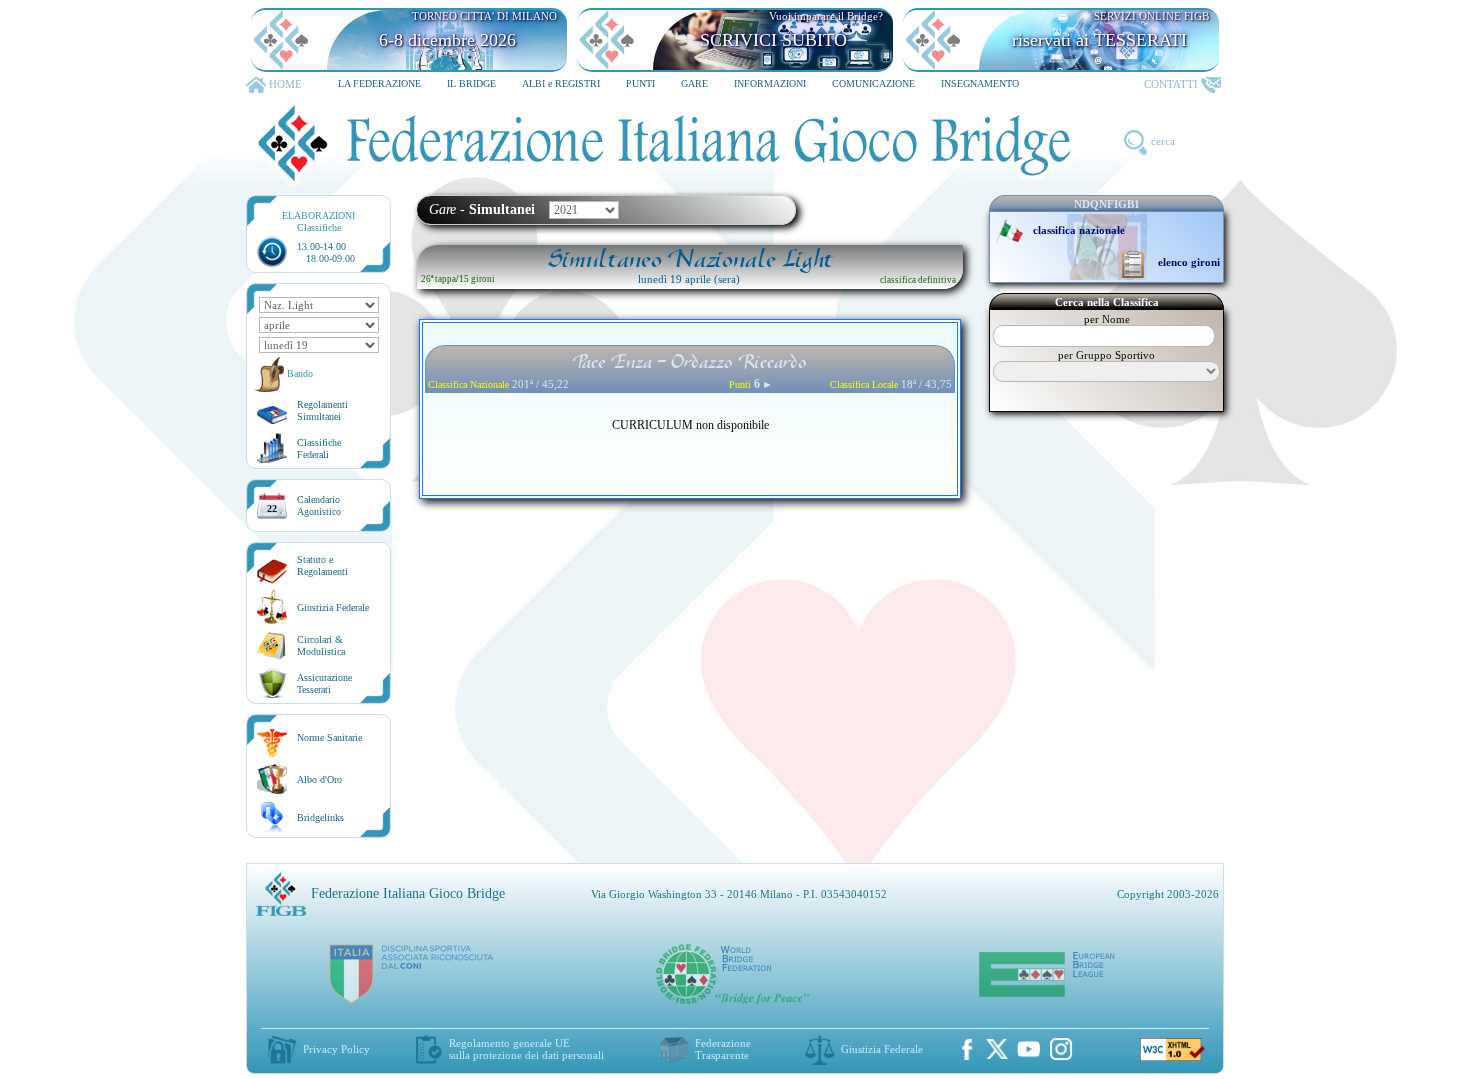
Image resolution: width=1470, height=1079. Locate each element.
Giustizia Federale (333, 607)
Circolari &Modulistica (321, 645)
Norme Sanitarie (329, 737)
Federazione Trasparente (723, 1049)
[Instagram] (1061, 1049)
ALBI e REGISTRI (561, 83)
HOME (285, 84)
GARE (694, 83)
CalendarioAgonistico (319, 505)
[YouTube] (1029, 1049)
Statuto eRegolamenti (322, 565)
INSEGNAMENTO (980, 83)
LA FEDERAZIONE (379, 83)
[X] (997, 1049)
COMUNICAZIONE (873, 83)
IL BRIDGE (471, 83)
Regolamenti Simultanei (322, 410)
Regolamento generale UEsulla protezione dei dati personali (526, 1049)
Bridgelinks (320, 817)
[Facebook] (967, 1049)
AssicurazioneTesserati (324, 683)
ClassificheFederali (319, 448)
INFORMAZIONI (770, 83)
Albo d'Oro (319, 779)
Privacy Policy (336, 1049)
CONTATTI (1171, 84)
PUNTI (640, 83)
